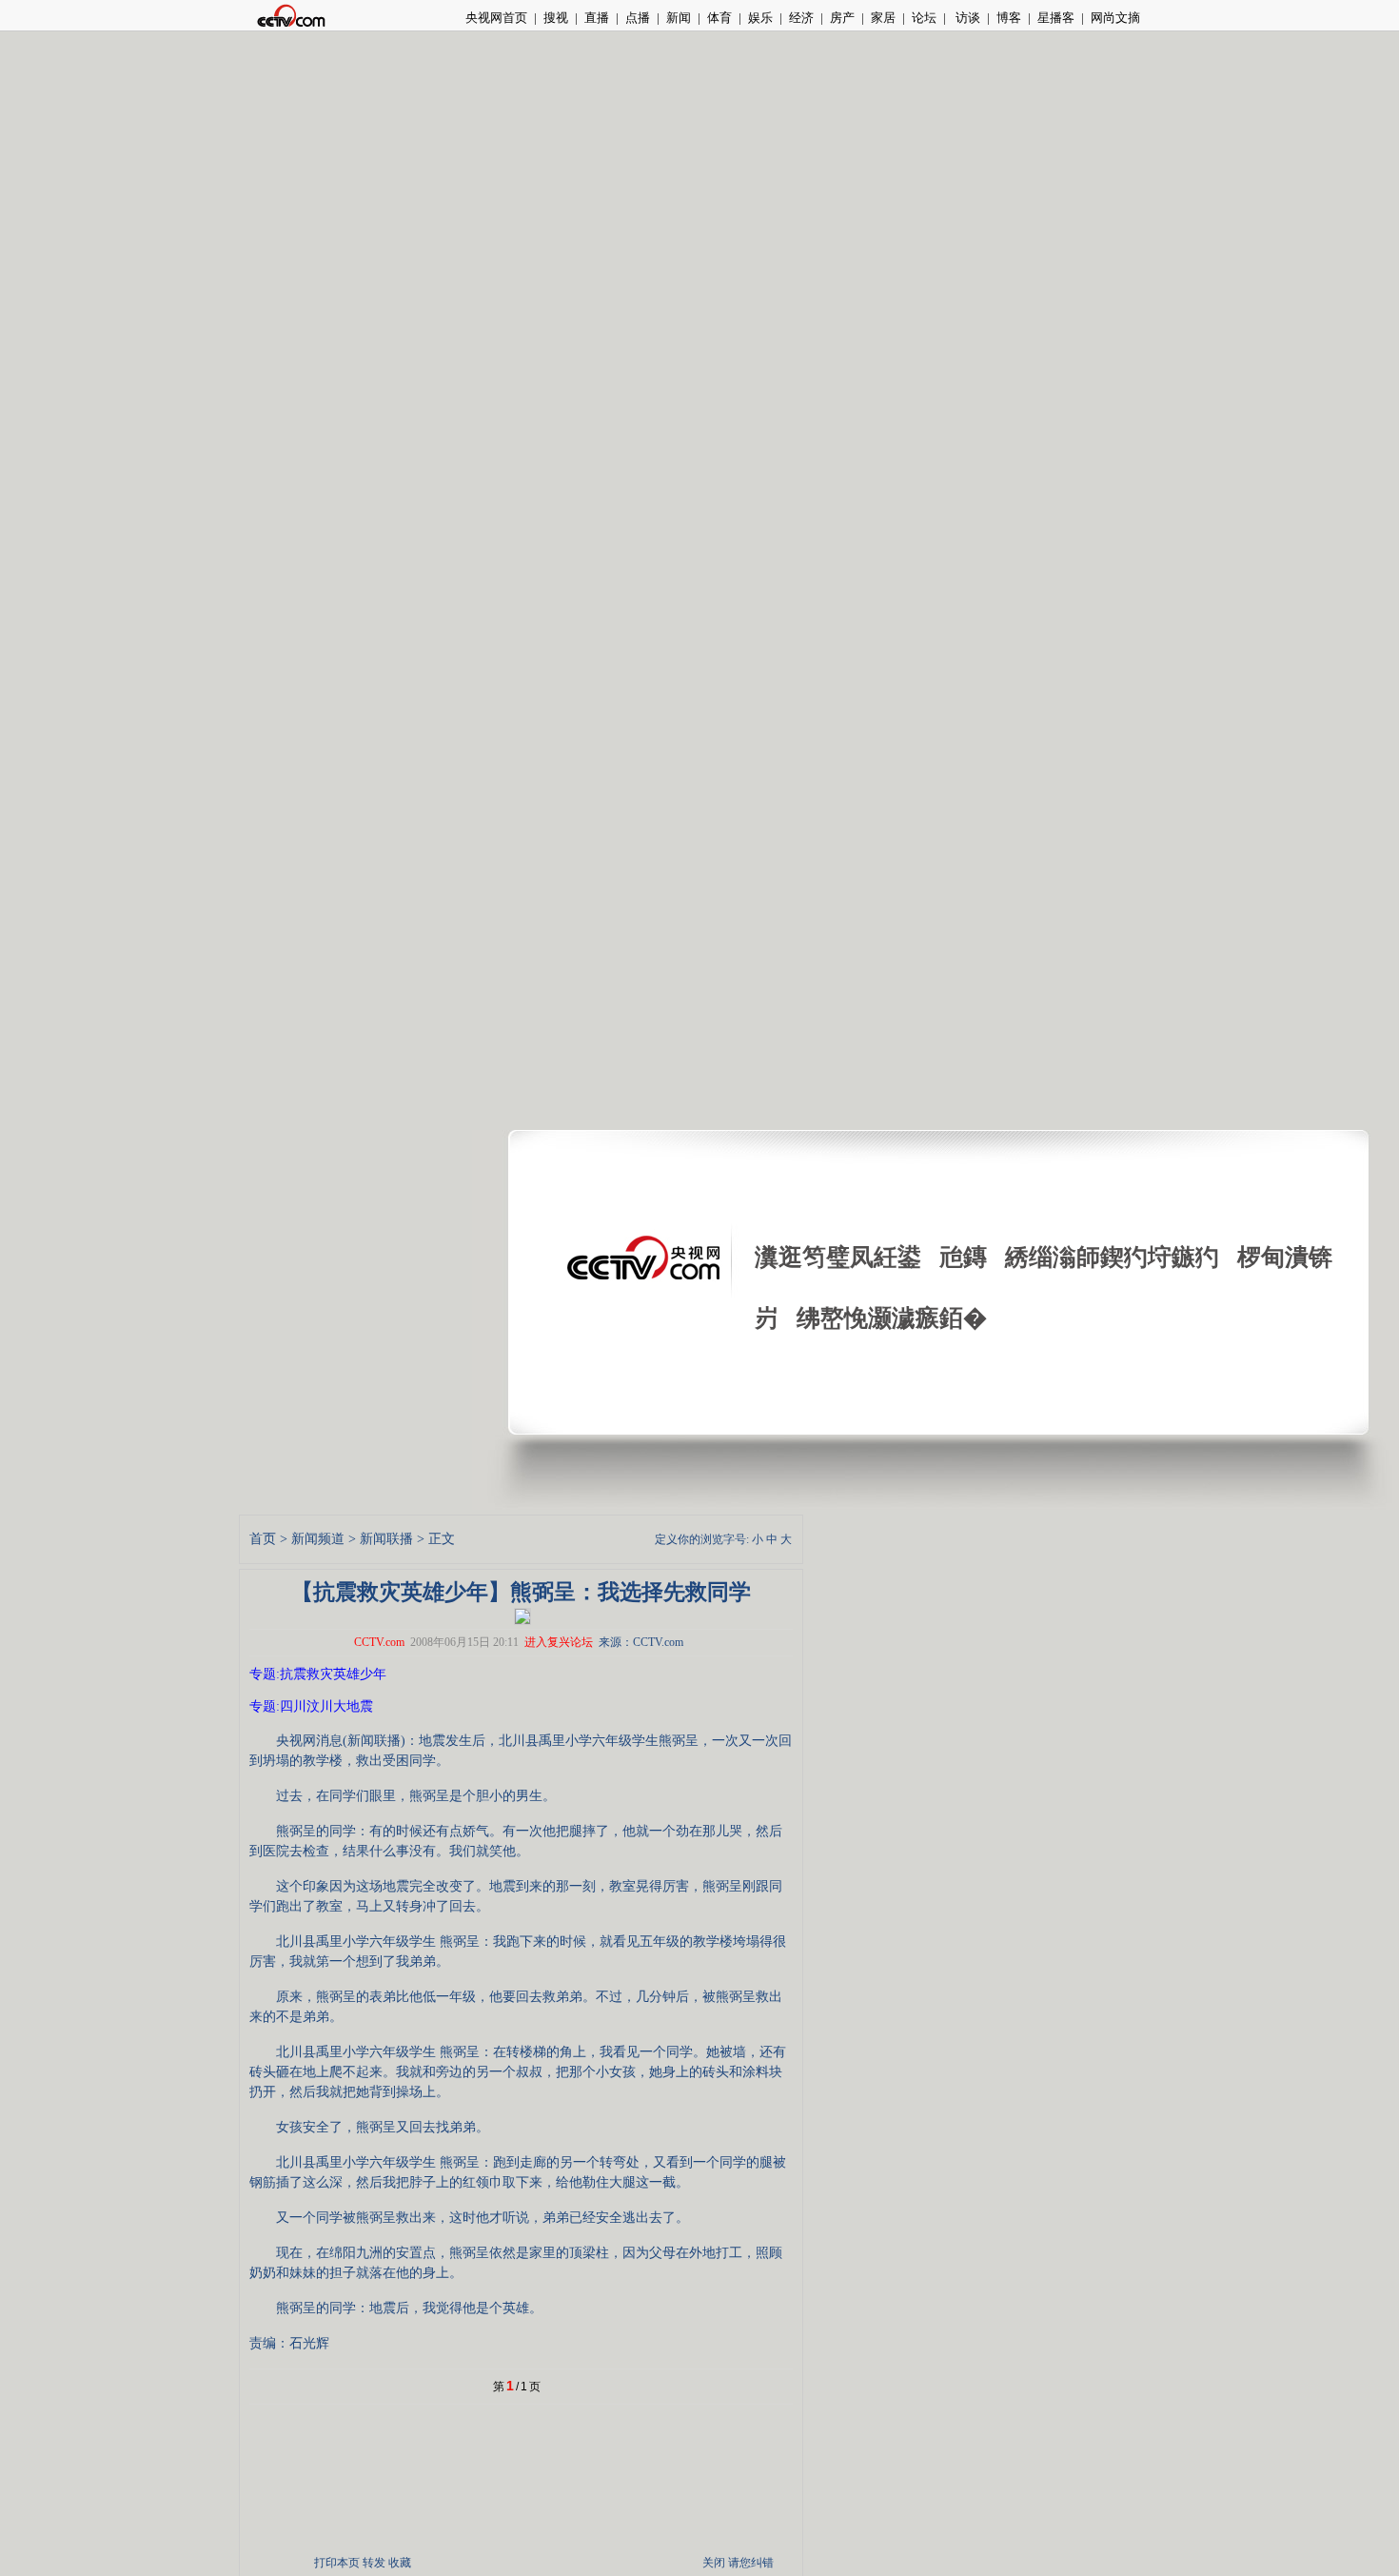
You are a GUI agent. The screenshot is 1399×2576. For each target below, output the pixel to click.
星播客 (1056, 18)
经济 (801, 18)
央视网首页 (496, 18)
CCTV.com (379, 1642)
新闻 (679, 18)
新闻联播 (386, 1539)
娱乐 (760, 18)
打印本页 (337, 2563)
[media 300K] (522, 1615)
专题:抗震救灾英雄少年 (318, 1674)
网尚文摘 (1115, 18)
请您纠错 (751, 2563)
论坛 (924, 18)
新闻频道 (318, 1539)
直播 (597, 18)
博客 (1009, 18)
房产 (842, 18)
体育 (719, 18)
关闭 (714, 2563)
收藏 (400, 2563)
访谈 (966, 18)
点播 (638, 18)
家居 (883, 18)
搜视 (556, 18)
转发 (374, 2563)
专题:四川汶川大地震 (311, 1706)
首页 (263, 1539)
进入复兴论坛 (559, 1642)
